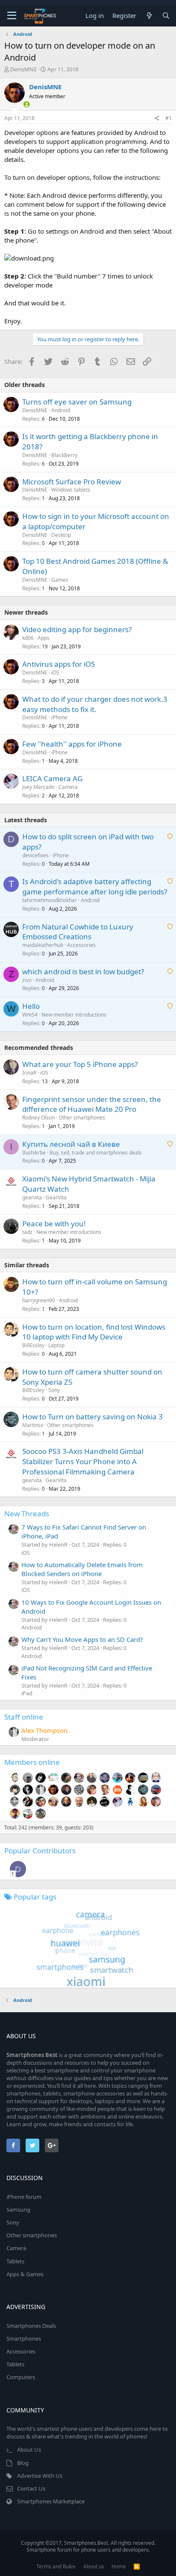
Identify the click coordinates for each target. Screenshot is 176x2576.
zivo (27, 980)
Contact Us (31, 2488)
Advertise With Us (40, 2476)
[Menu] (12, 16)
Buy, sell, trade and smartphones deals (96, 1153)
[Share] (157, 119)
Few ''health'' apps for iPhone (72, 744)
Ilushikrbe (34, 1153)
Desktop (61, 535)
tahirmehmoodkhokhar (50, 900)
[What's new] (149, 16)
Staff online (24, 1717)
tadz (27, 1232)
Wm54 (30, 1015)
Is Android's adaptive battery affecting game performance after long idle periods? (95, 887)
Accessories (81, 945)
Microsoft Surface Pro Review (72, 482)
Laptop (56, 1345)
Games (60, 580)
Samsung (18, 2210)
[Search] (166, 16)
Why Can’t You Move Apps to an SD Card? (82, 1639)
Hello (31, 1006)
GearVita (56, 1197)
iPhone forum (24, 2197)
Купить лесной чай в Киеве (71, 1144)
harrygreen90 (39, 1300)
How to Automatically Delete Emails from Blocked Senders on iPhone (82, 1569)
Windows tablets (71, 490)
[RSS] (137, 2566)
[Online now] (21, 103)
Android (61, 410)
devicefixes (35, 855)
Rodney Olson (38, 1118)
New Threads (27, 1514)
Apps (44, 638)
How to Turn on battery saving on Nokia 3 (92, 1417)
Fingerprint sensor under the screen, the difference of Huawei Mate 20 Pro (92, 1104)
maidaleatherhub (43, 945)
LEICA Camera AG (52, 778)
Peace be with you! (54, 1224)
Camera (68, 787)
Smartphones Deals (31, 2326)
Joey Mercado (38, 787)
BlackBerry (64, 455)
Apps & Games (25, 2274)
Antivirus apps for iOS (59, 664)
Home (119, 2566)
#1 (169, 118)
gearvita (32, 1197)
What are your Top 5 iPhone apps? (80, 1064)
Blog (23, 2463)
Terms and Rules (56, 2566)
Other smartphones (82, 1118)
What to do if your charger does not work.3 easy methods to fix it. (95, 704)
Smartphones (24, 2339)
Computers (21, 2377)
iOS (55, 673)
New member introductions (74, 1015)
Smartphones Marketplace (51, 2501)
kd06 (28, 638)
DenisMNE (23, 69)
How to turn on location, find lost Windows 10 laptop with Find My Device (94, 1332)
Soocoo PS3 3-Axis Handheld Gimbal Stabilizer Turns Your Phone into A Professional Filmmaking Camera (83, 1461)
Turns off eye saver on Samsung (77, 402)
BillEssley (33, 1345)
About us (94, 2566)
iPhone (59, 717)
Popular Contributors (40, 1851)
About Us (29, 2450)
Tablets (15, 2261)
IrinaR (29, 1073)
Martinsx (33, 1425)
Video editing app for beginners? (77, 629)
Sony (54, 1390)
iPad (27, 1693)
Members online (32, 1762)
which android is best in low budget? (83, 971)
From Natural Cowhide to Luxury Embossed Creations (78, 932)
